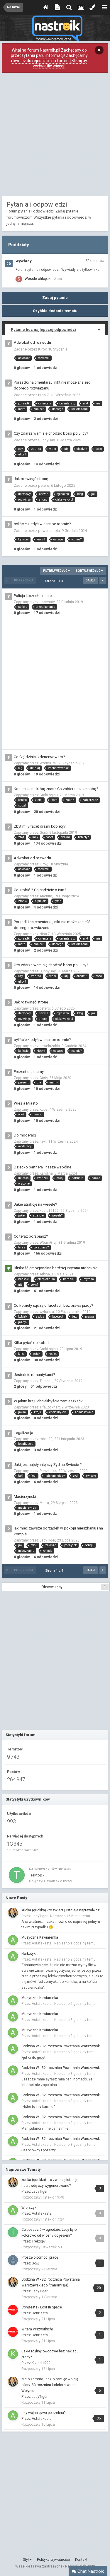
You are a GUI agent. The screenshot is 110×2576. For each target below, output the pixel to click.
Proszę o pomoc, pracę (40, 2257)
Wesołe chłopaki (38, 279)
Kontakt (81, 2560)
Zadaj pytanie (55, 298)
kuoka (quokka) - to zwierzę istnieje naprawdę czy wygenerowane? (63, 1910)
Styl (26, 2560)
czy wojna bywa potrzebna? (43, 2413)
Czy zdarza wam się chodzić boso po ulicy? (51, 433)
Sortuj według (88, 571)
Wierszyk (29, 2208)
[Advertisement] (55, 136)
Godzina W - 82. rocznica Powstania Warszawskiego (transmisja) (63, 2046)
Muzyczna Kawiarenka (40, 1937)
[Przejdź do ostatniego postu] (57, 279)
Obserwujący (52, 1587)
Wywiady (24, 261)
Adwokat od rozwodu (32, 342)
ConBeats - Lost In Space (42, 2307)
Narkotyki (29, 1954)
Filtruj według (56, 571)
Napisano (70, 1916)
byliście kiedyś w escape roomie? (42, 524)
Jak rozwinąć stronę (31, 479)
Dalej (90, 580)
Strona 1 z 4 (55, 581)
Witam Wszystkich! (37, 2329)
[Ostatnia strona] (103, 581)
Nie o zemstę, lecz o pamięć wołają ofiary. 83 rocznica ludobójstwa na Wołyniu (50, 2385)
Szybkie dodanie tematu (55, 311)
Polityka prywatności (53, 2560)
